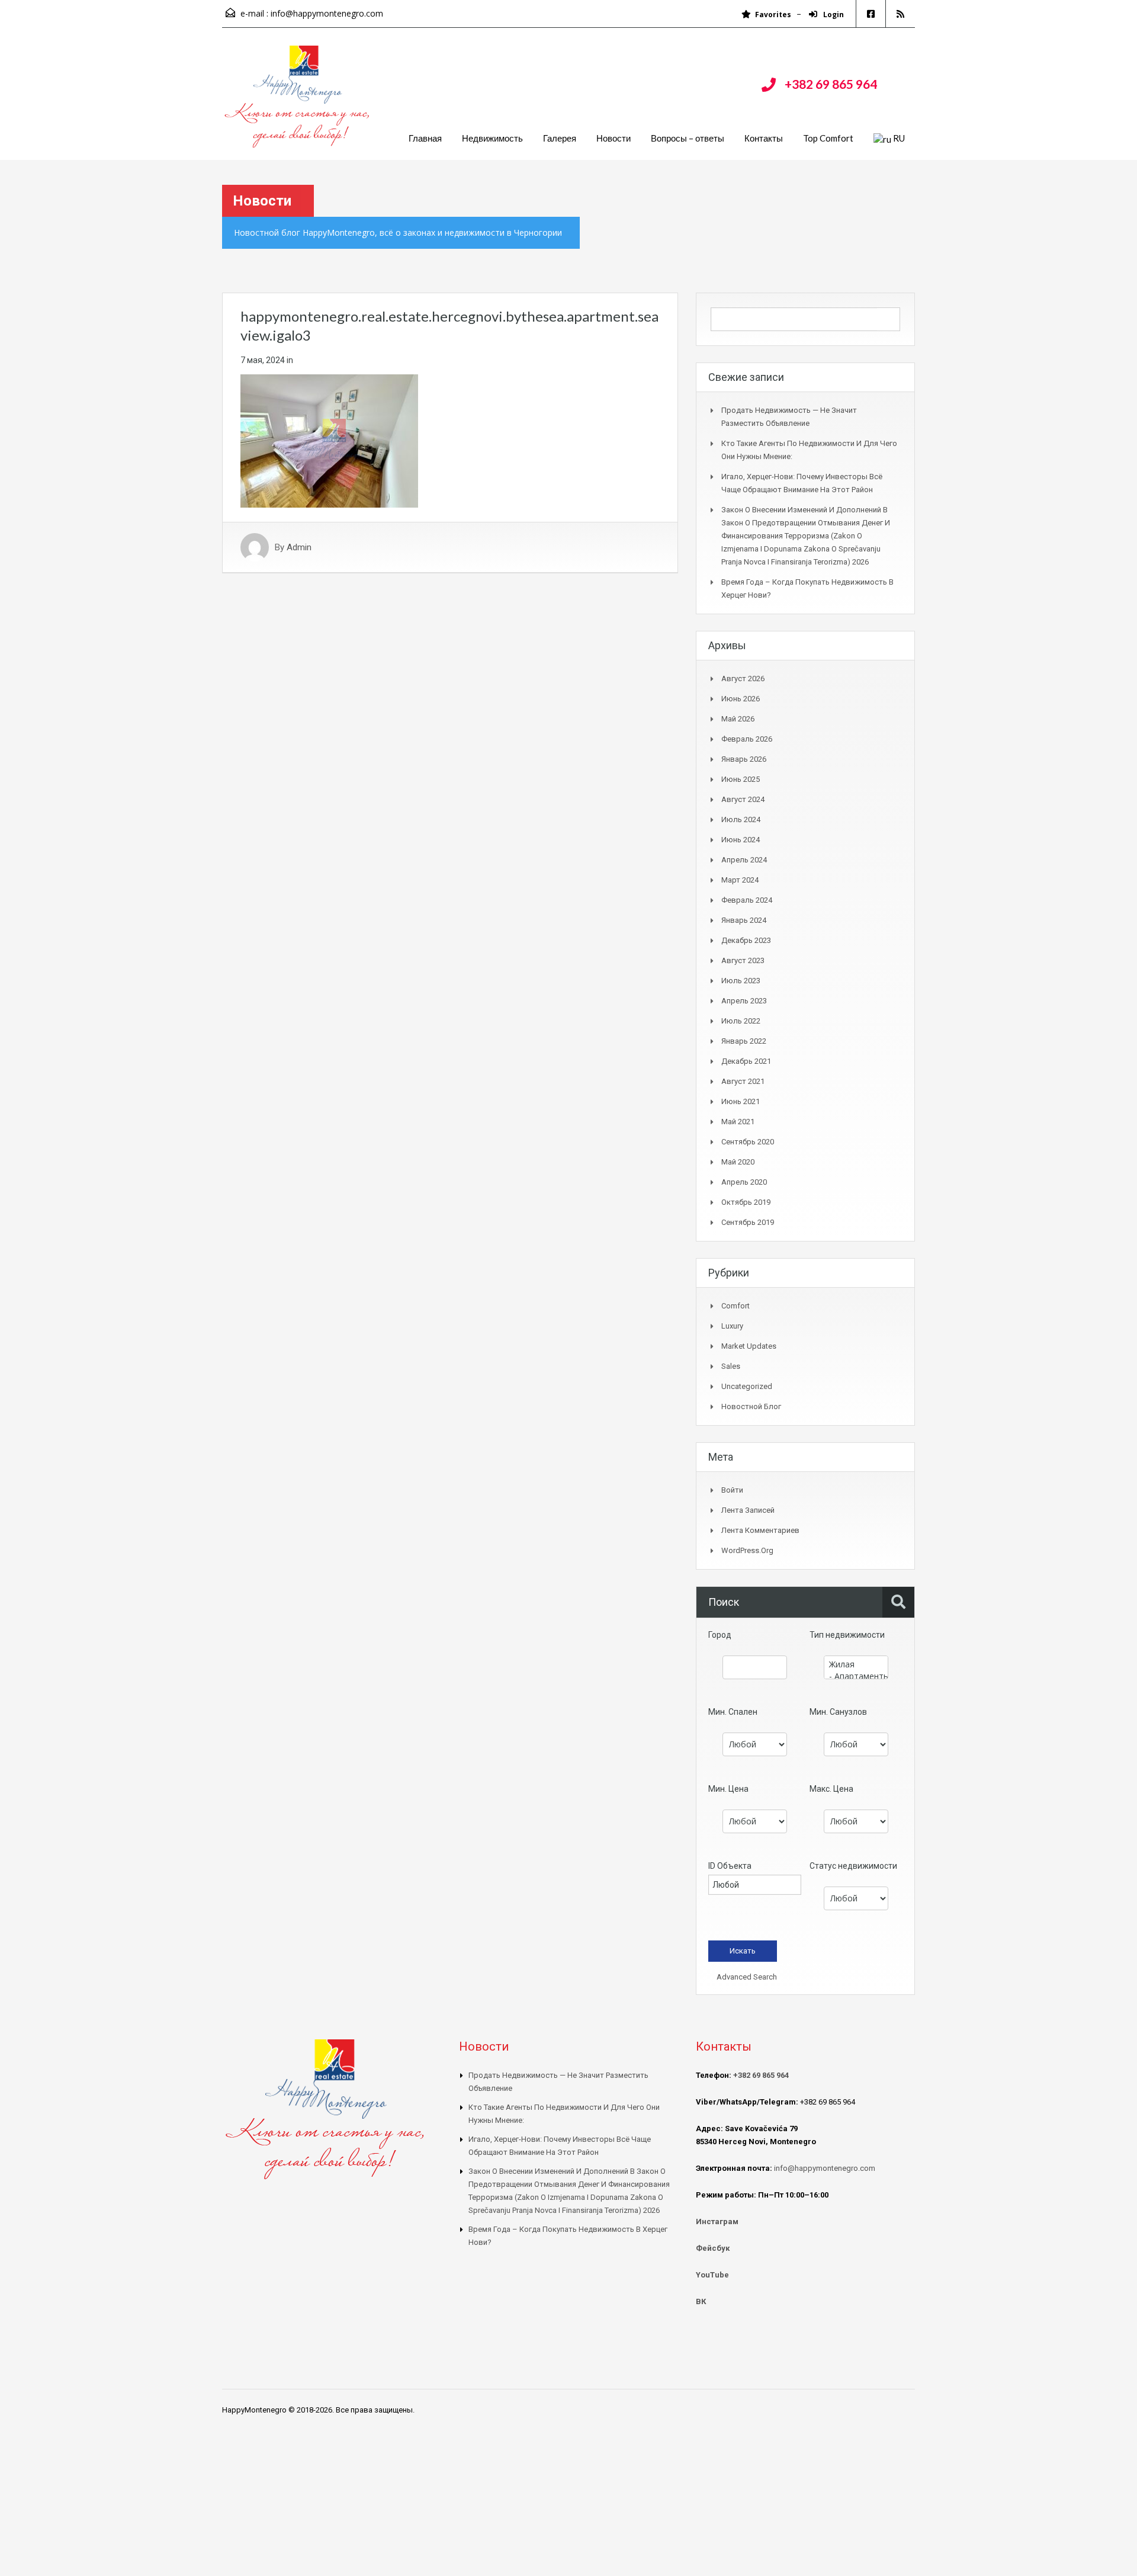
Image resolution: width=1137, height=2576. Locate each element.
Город (720, 1635)
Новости (614, 138)
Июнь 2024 (741, 840)
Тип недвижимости (847, 1635)
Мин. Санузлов (838, 1712)
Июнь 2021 (741, 1101)
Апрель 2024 (744, 860)
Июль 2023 (741, 981)
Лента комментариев (760, 1530)
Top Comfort (828, 138)
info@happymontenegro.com (327, 13)
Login (833, 15)
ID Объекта (730, 1866)
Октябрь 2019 (746, 1202)
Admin (299, 547)
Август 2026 (743, 679)
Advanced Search (746, 1977)
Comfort (735, 1306)
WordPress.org (747, 1550)
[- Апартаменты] (856, 1676)
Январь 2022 (744, 1041)
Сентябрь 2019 (748, 1222)
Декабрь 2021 (746, 1061)
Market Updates (749, 1346)
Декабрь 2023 (746, 940)
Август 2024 (743, 799)
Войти (732, 1490)
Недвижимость (492, 138)
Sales (731, 1366)
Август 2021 (743, 1081)
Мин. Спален (733, 1712)
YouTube (712, 2275)
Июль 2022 (741, 1021)
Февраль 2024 (747, 900)
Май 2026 (738, 719)
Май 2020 (738, 1162)
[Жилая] (856, 1664)
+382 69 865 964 (831, 84)
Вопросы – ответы (688, 138)
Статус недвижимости (853, 1866)
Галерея (560, 138)
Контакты (764, 138)
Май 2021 (738, 1122)
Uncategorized (747, 1386)
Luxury (732, 1326)
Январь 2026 (744, 759)
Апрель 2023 (744, 1001)
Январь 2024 (744, 920)
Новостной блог (751, 1406)
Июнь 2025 (741, 779)
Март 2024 (740, 880)
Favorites (773, 15)
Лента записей (748, 1510)
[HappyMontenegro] (299, 103)
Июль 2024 (741, 819)
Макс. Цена (831, 1789)
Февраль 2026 (747, 739)
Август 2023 (743, 960)
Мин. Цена (728, 1789)
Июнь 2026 (741, 699)
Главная (425, 138)
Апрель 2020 (744, 1182)
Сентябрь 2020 (748, 1142)
